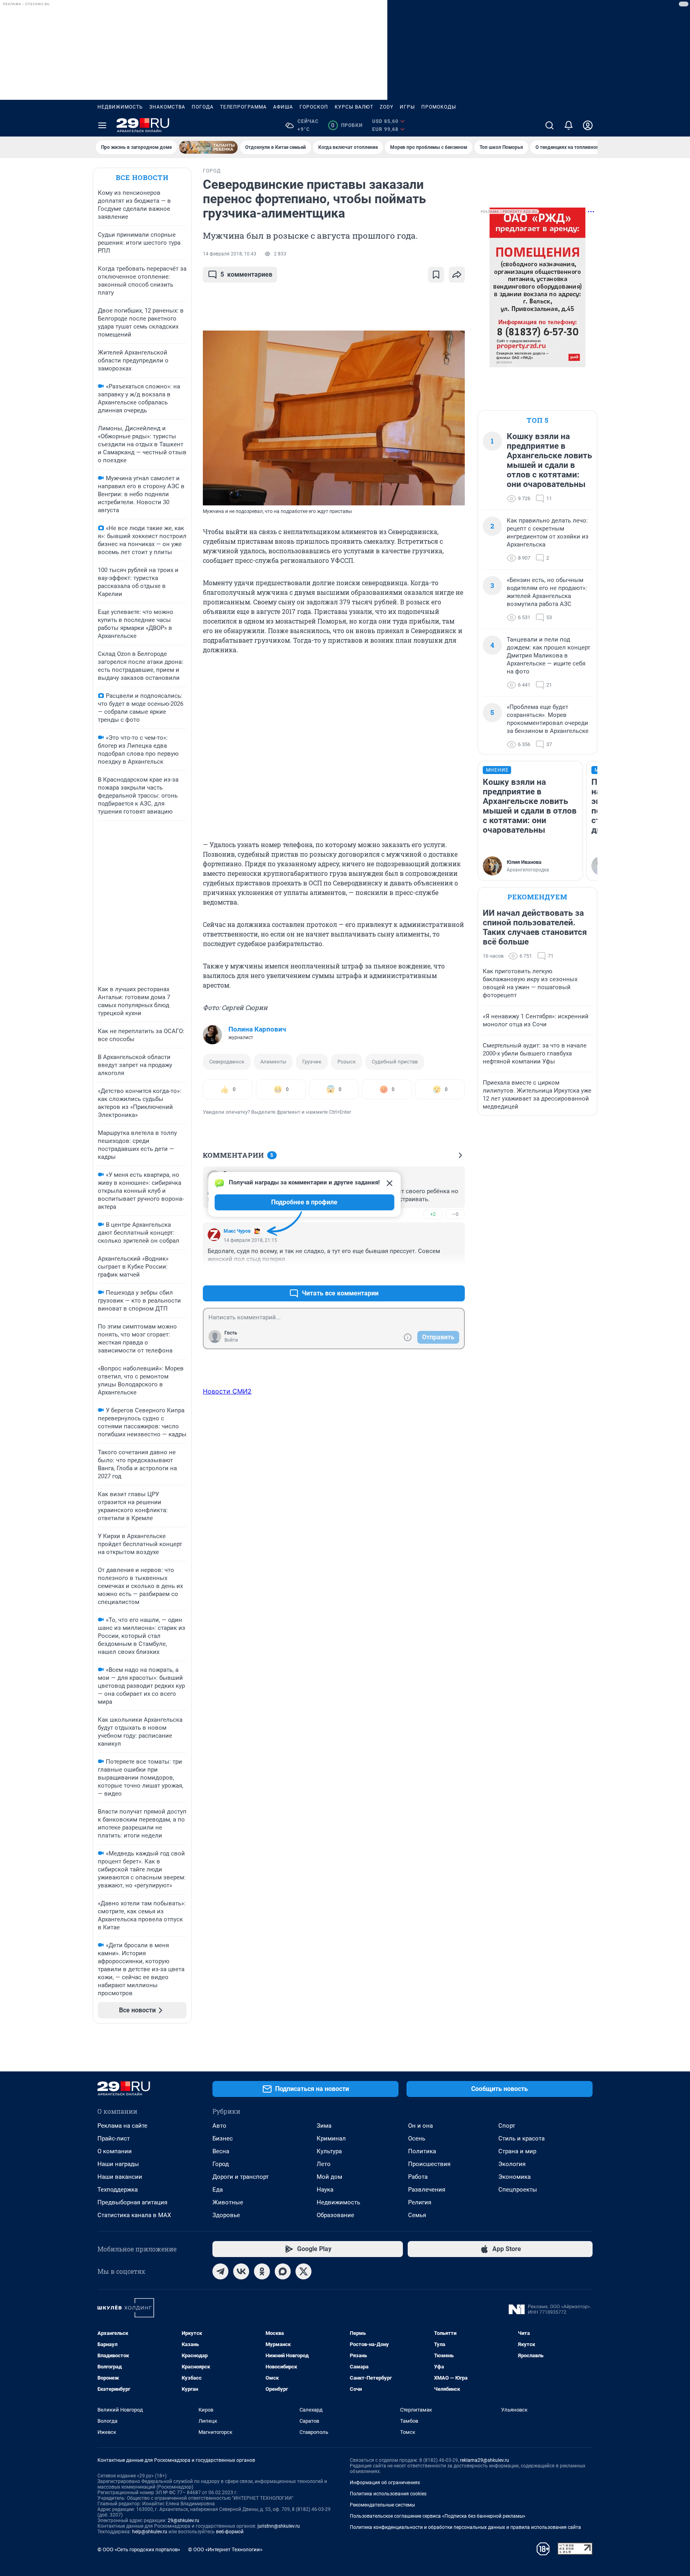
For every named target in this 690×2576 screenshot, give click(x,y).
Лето (324, 2164)
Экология (512, 2164)
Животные (228, 2202)
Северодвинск (227, 1062)
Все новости (142, 177)
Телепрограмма (243, 107)
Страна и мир (517, 2151)
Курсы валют (354, 107)
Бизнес (223, 2138)
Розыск (347, 1062)
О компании (115, 2151)
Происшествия (429, 2164)
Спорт (507, 2126)
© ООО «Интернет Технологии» (225, 2549)
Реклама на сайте (122, 2126)
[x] (303, 2271)
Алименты (273, 1062)
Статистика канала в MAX (134, 2215)
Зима (324, 2126)
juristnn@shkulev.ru (279, 2526)
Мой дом (329, 2177)
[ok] (262, 2271)
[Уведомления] (569, 125)
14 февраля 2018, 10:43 (230, 254)
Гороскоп (314, 107)
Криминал (331, 2138)
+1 (433, 1274)
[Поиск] (549, 125)
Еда (218, 2190)
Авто (219, 2126)
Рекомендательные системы (382, 2505)
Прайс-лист (114, 2138)
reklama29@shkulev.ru (485, 2460)
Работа (418, 2177)
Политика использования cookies (388, 2494)
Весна (221, 2151)
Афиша (283, 107)
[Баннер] (208, 147)
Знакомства (167, 107)
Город (221, 2164)
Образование (335, 2215)
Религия (420, 2202)
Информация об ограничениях (385, 2483)
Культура (329, 2151)
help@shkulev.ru (150, 2532)
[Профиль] (588, 125)
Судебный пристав (395, 1062)
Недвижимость (120, 107)
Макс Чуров (237, 1231)
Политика (422, 2151)
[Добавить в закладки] (436, 275)
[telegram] (220, 2271)
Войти (231, 1340)
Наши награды (118, 2164)
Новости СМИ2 (227, 1391)
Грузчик (312, 1062)
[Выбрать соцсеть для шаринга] (457, 275)
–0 (455, 1214)
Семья (417, 2215)
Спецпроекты (518, 2190)
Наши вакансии (120, 2177)
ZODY (387, 107)
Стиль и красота (521, 2138)
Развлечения (427, 2190)
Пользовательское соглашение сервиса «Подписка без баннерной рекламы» (438, 2516)
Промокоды (439, 107)
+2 (433, 1214)
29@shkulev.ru (183, 2521)
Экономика (515, 2177)
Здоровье (226, 2215)
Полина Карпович (257, 1029)
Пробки (347, 125)
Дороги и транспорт (241, 2177)
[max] (283, 2271)
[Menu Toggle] (102, 125)
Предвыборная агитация (132, 2202)
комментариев (246, 274)
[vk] (241, 2271)
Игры (407, 107)
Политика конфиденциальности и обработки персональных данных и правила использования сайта (465, 2527)
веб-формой (230, 2532)
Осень (417, 2138)
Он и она (420, 2126)
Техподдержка (118, 2190)
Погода (203, 107)
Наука (325, 2190)
